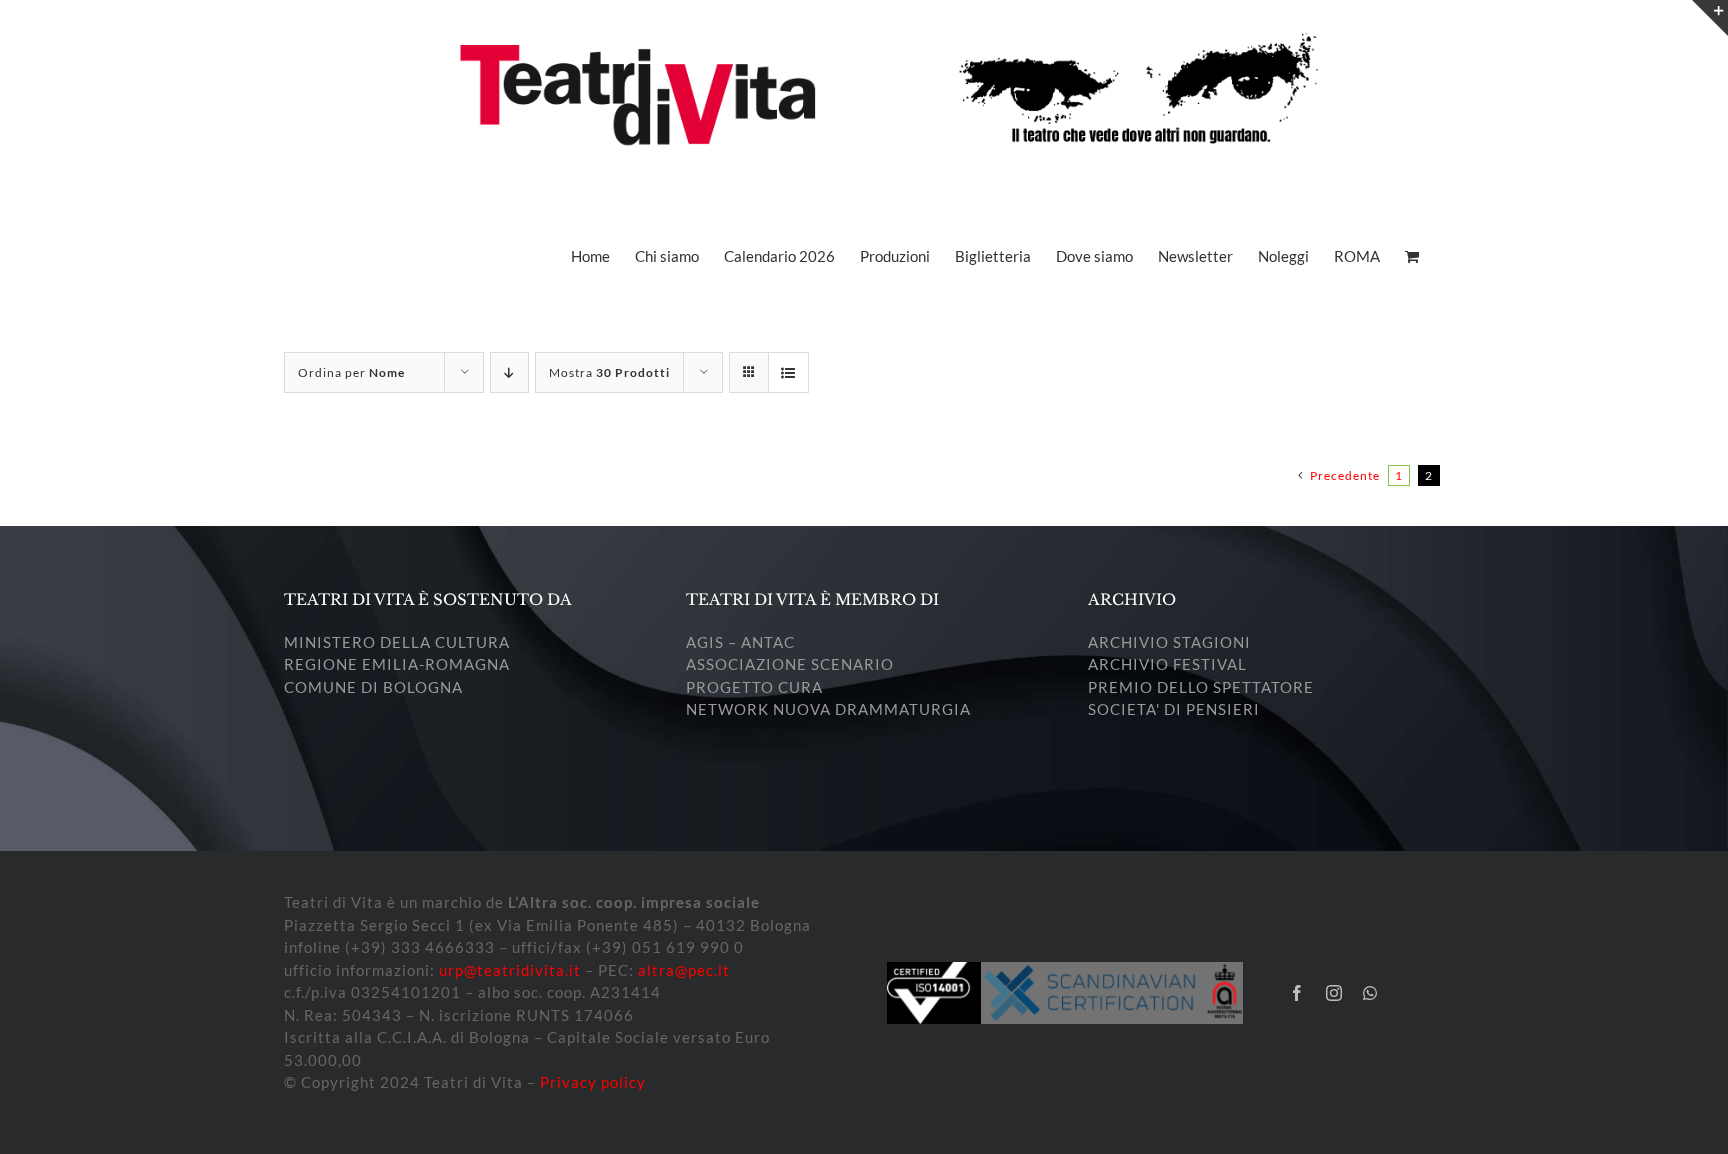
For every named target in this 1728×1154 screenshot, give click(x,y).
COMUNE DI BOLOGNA (373, 687)
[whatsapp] (1370, 993)
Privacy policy (593, 1082)
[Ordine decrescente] (509, 372)
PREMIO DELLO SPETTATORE (1201, 687)
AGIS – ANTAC (740, 642)
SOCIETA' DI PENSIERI (1174, 709)
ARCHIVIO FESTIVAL (1167, 664)
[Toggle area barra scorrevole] (1710, 18)
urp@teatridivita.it (510, 970)
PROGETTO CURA (754, 687)
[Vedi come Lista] (788, 372)
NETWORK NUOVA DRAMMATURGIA (828, 709)
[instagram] (1334, 993)
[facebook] (1297, 993)
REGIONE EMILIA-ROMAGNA (397, 664)
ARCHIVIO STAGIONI (1169, 642)
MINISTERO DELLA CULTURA (397, 642)
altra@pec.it (684, 970)
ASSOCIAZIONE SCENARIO (790, 664)
